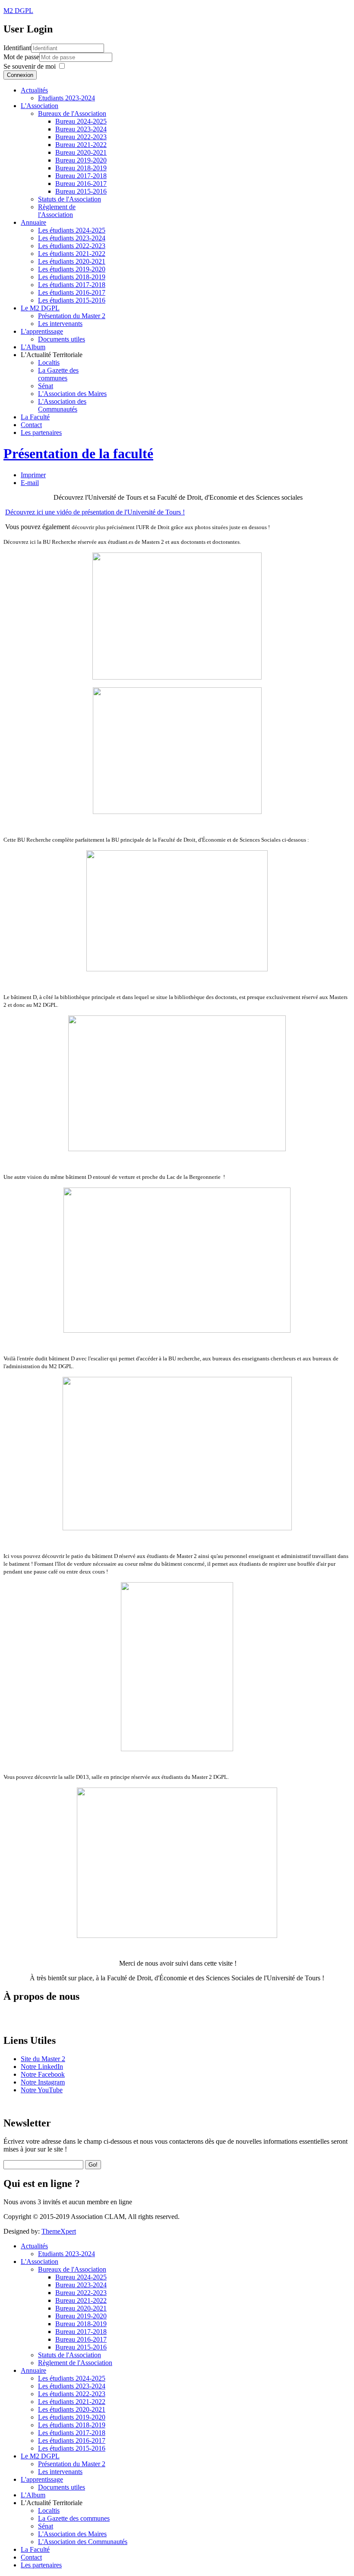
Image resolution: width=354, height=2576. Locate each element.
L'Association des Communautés (62, 405)
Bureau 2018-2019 (81, 168)
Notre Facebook (43, 2074)
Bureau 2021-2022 (81, 145)
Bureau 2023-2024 (81, 129)
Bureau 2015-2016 (81, 191)
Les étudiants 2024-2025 (72, 230)
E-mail (30, 483)
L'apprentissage (42, 331)
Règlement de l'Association (57, 211)
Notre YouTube (42, 2090)
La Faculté (35, 417)
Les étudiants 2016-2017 (72, 292)
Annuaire (33, 222)
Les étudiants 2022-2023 (72, 246)
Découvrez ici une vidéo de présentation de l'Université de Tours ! (95, 512)
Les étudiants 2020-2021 (72, 261)
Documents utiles (62, 339)
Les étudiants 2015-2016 (72, 300)
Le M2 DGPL (40, 308)
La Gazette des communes (58, 374)
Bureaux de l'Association (72, 113)
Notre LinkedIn (42, 2067)
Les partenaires (41, 433)
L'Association (40, 106)
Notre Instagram (43, 2082)
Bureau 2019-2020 (81, 160)
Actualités (34, 90)
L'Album (33, 347)
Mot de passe (21, 57)
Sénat (46, 386)
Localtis (49, 362)
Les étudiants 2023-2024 (72, 238)
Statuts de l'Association (70, 199)
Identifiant (17, 48)
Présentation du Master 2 (72, 316)
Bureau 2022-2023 (81, 137)
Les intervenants (60, 324)
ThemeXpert (59, 2231)
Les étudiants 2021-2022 (72, 254)
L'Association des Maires (72, 394)
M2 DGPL (18, 11)
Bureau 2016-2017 (81, 184)
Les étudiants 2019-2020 (72, 269)
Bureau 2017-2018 (81, 176)
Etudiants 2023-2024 (66, 98)
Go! (93, 2165)
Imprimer (33, 475)
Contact (31, 425)
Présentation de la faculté (78, 453)
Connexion (20, 75)
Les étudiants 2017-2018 (72, 285)
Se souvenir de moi (30, 66)
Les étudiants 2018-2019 (72, 277)
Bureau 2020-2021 (81, 152)
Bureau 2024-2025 (81, 121)
